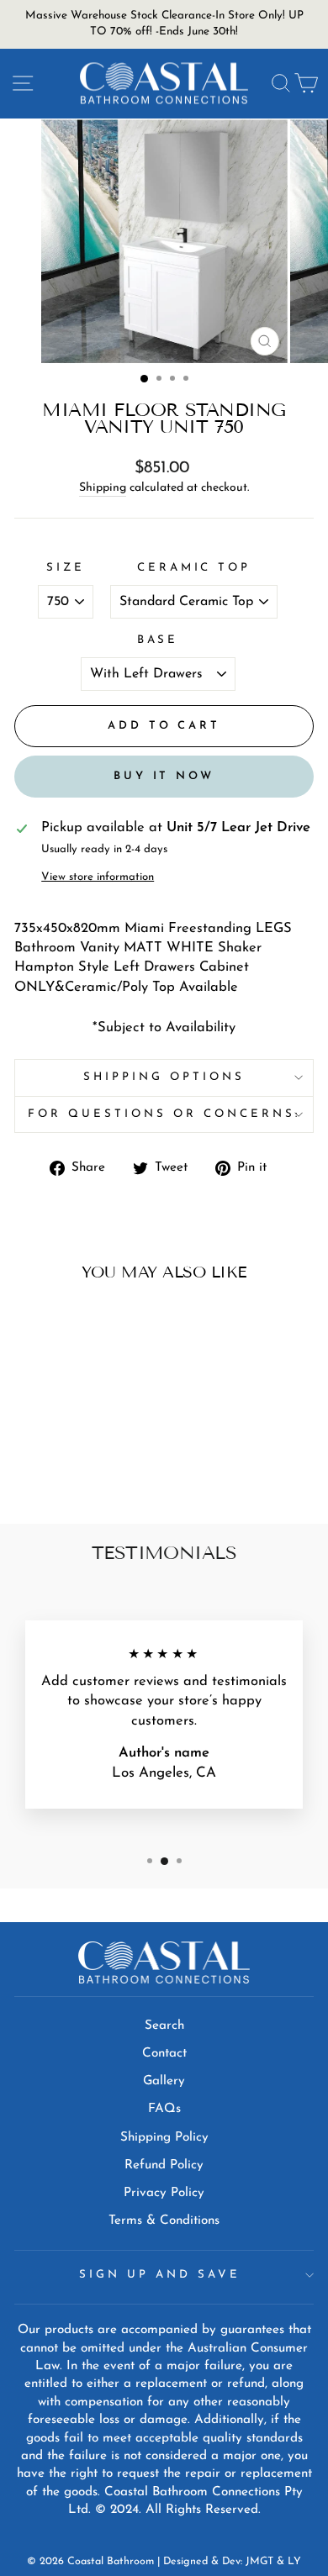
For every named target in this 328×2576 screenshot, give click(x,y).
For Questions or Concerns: (164, 1114)
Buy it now (164, 776)
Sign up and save (160, 2275)
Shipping (103, 488)
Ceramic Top (194, 568)
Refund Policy (164, 2165)
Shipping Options (164, 1077)
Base (158, 640)
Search (164, 2026)
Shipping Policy (164, 2138)
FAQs (164, 2109)
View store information (98, 877)
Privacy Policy (164, 2193)
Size (66, 568)
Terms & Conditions (164, 2221)
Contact (164, 2054)
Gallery (164, 2081)
